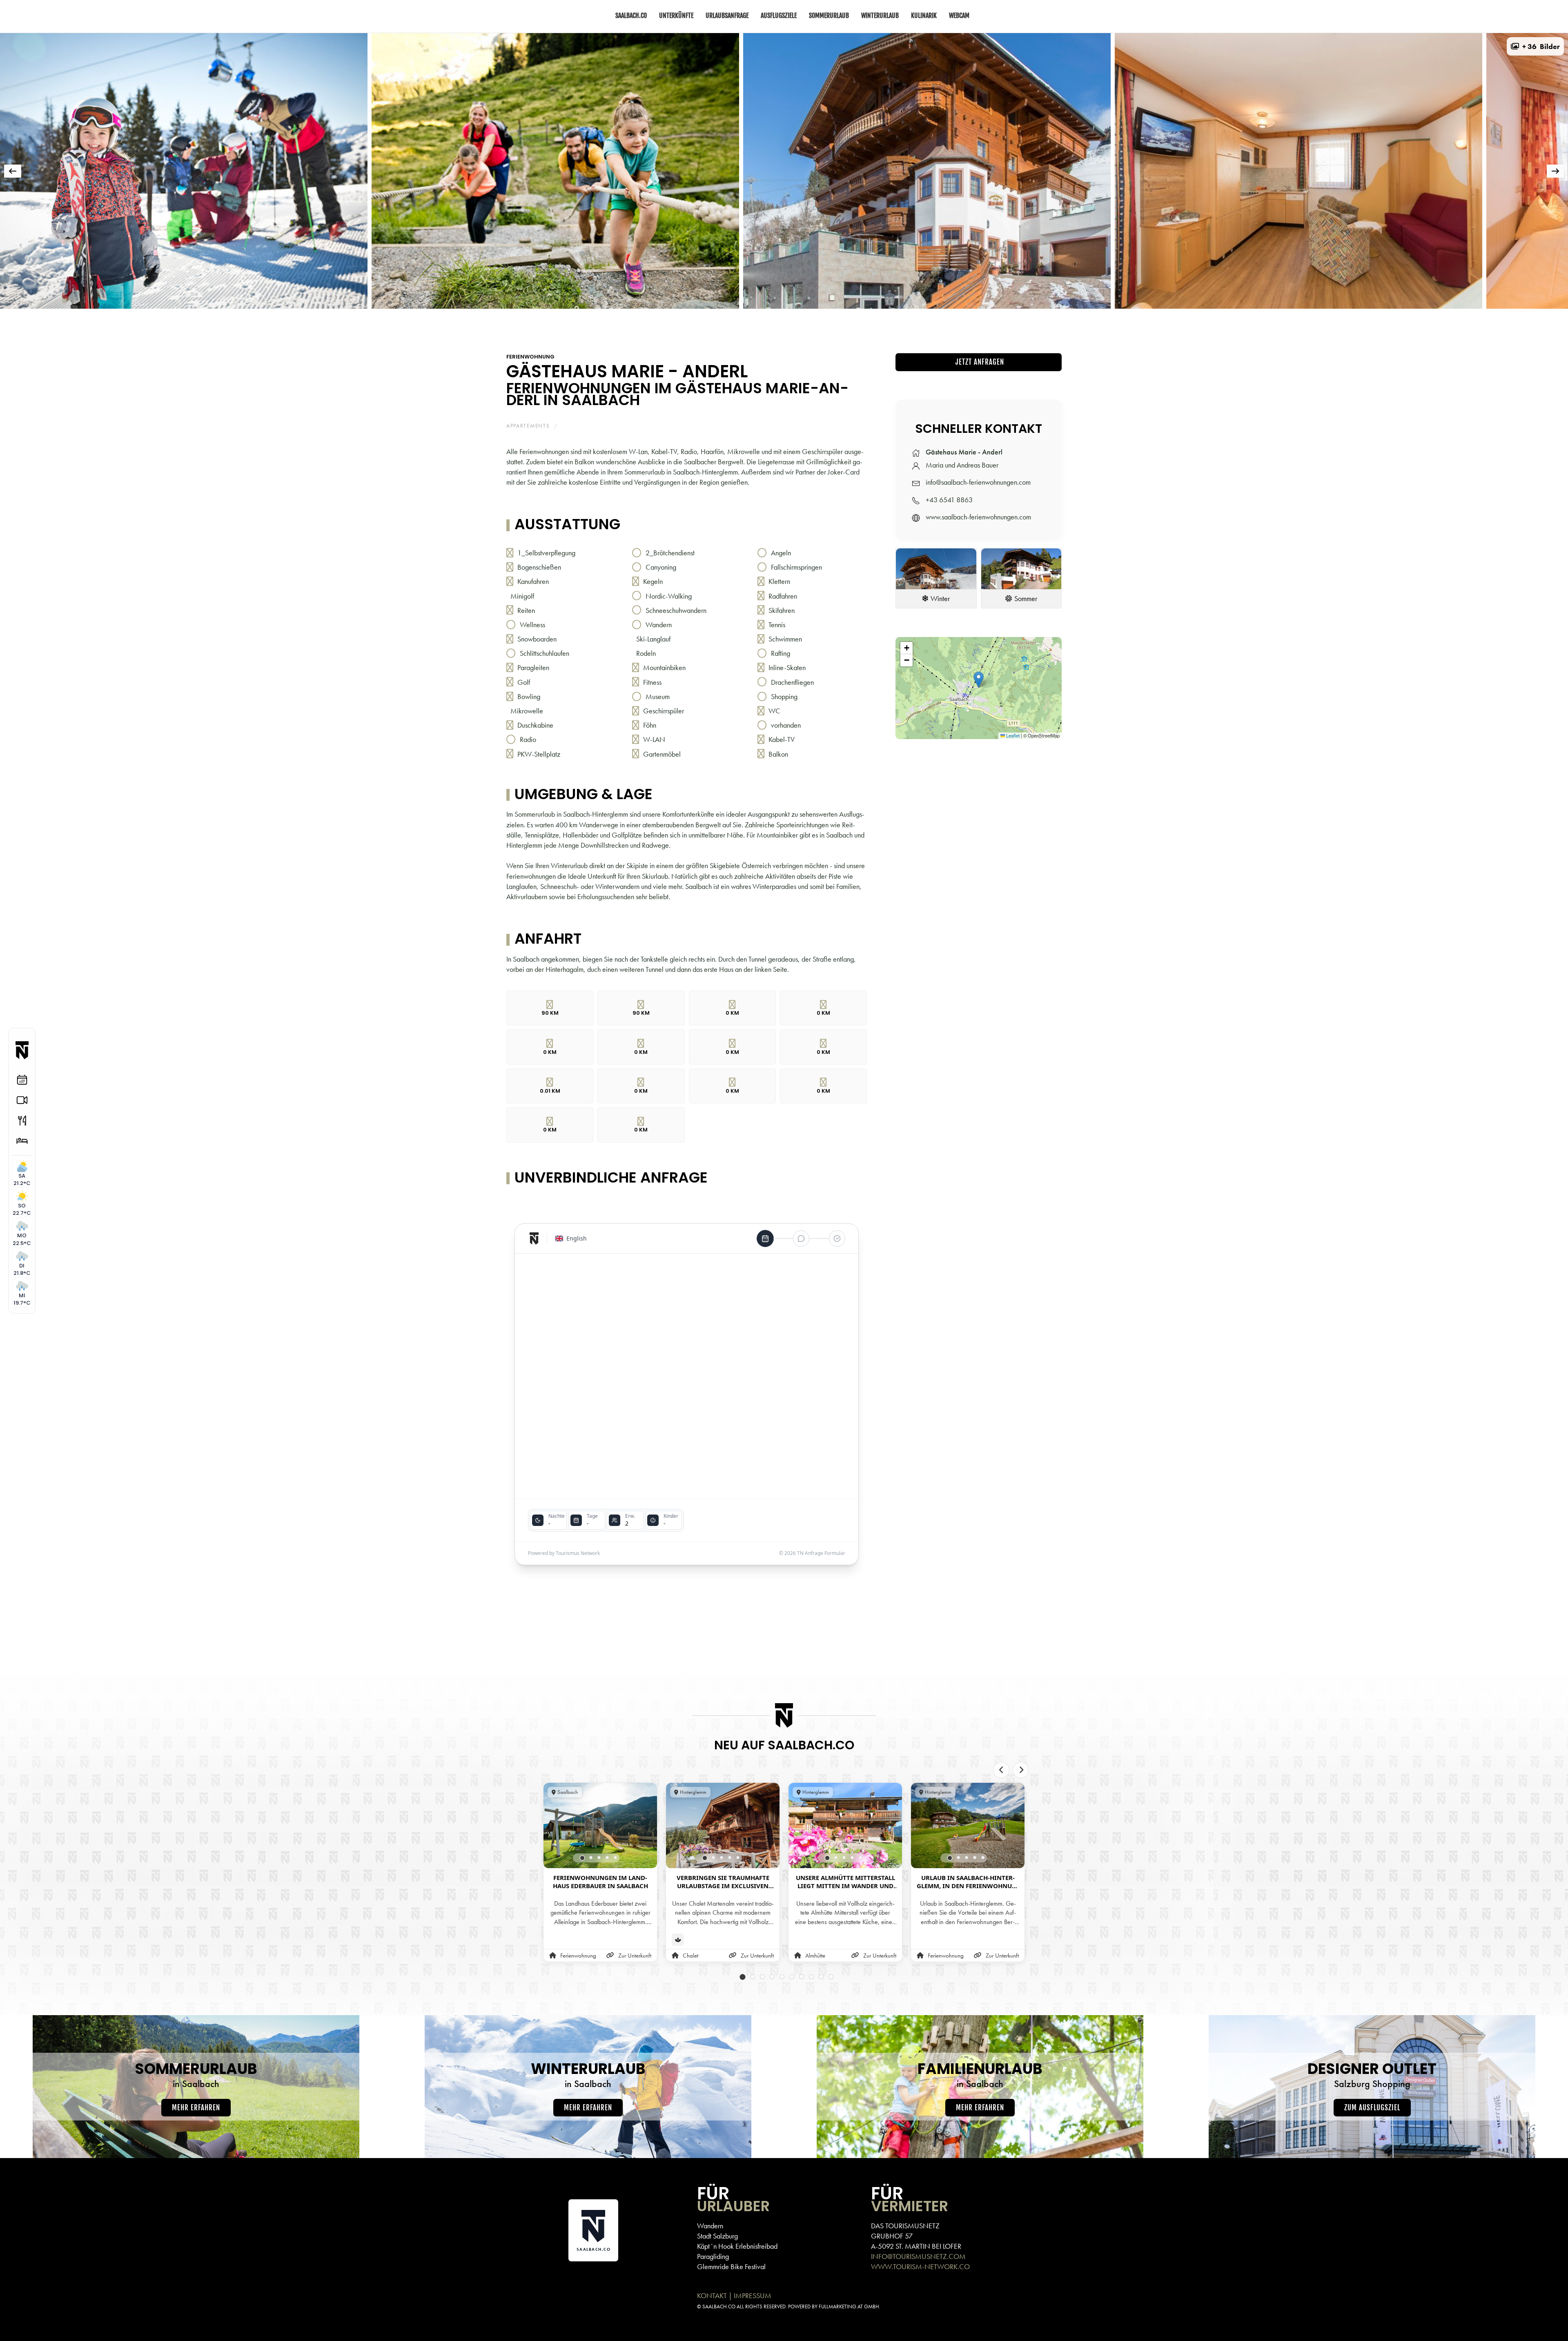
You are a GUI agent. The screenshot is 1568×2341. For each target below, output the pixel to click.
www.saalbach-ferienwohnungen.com (978, 517)
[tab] (601, 320)
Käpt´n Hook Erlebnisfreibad (737, 2246)
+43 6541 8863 (949, 500)
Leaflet (1012, 735)
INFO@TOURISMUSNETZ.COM (918, 2256)
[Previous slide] (1001, 1770)
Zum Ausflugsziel (1372, 2108)
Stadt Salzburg (717, 2236)
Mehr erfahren (196, 2108)
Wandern (710, 2226)
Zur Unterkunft (635, 1956)
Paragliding (713, 2256)
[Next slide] (1021, 1770)
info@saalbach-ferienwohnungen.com (978, 482)
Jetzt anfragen (979, 362)
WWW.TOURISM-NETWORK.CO (920, 2266)
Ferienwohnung (530, 357)
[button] (1535, 46)
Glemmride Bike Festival (731, 2266)
